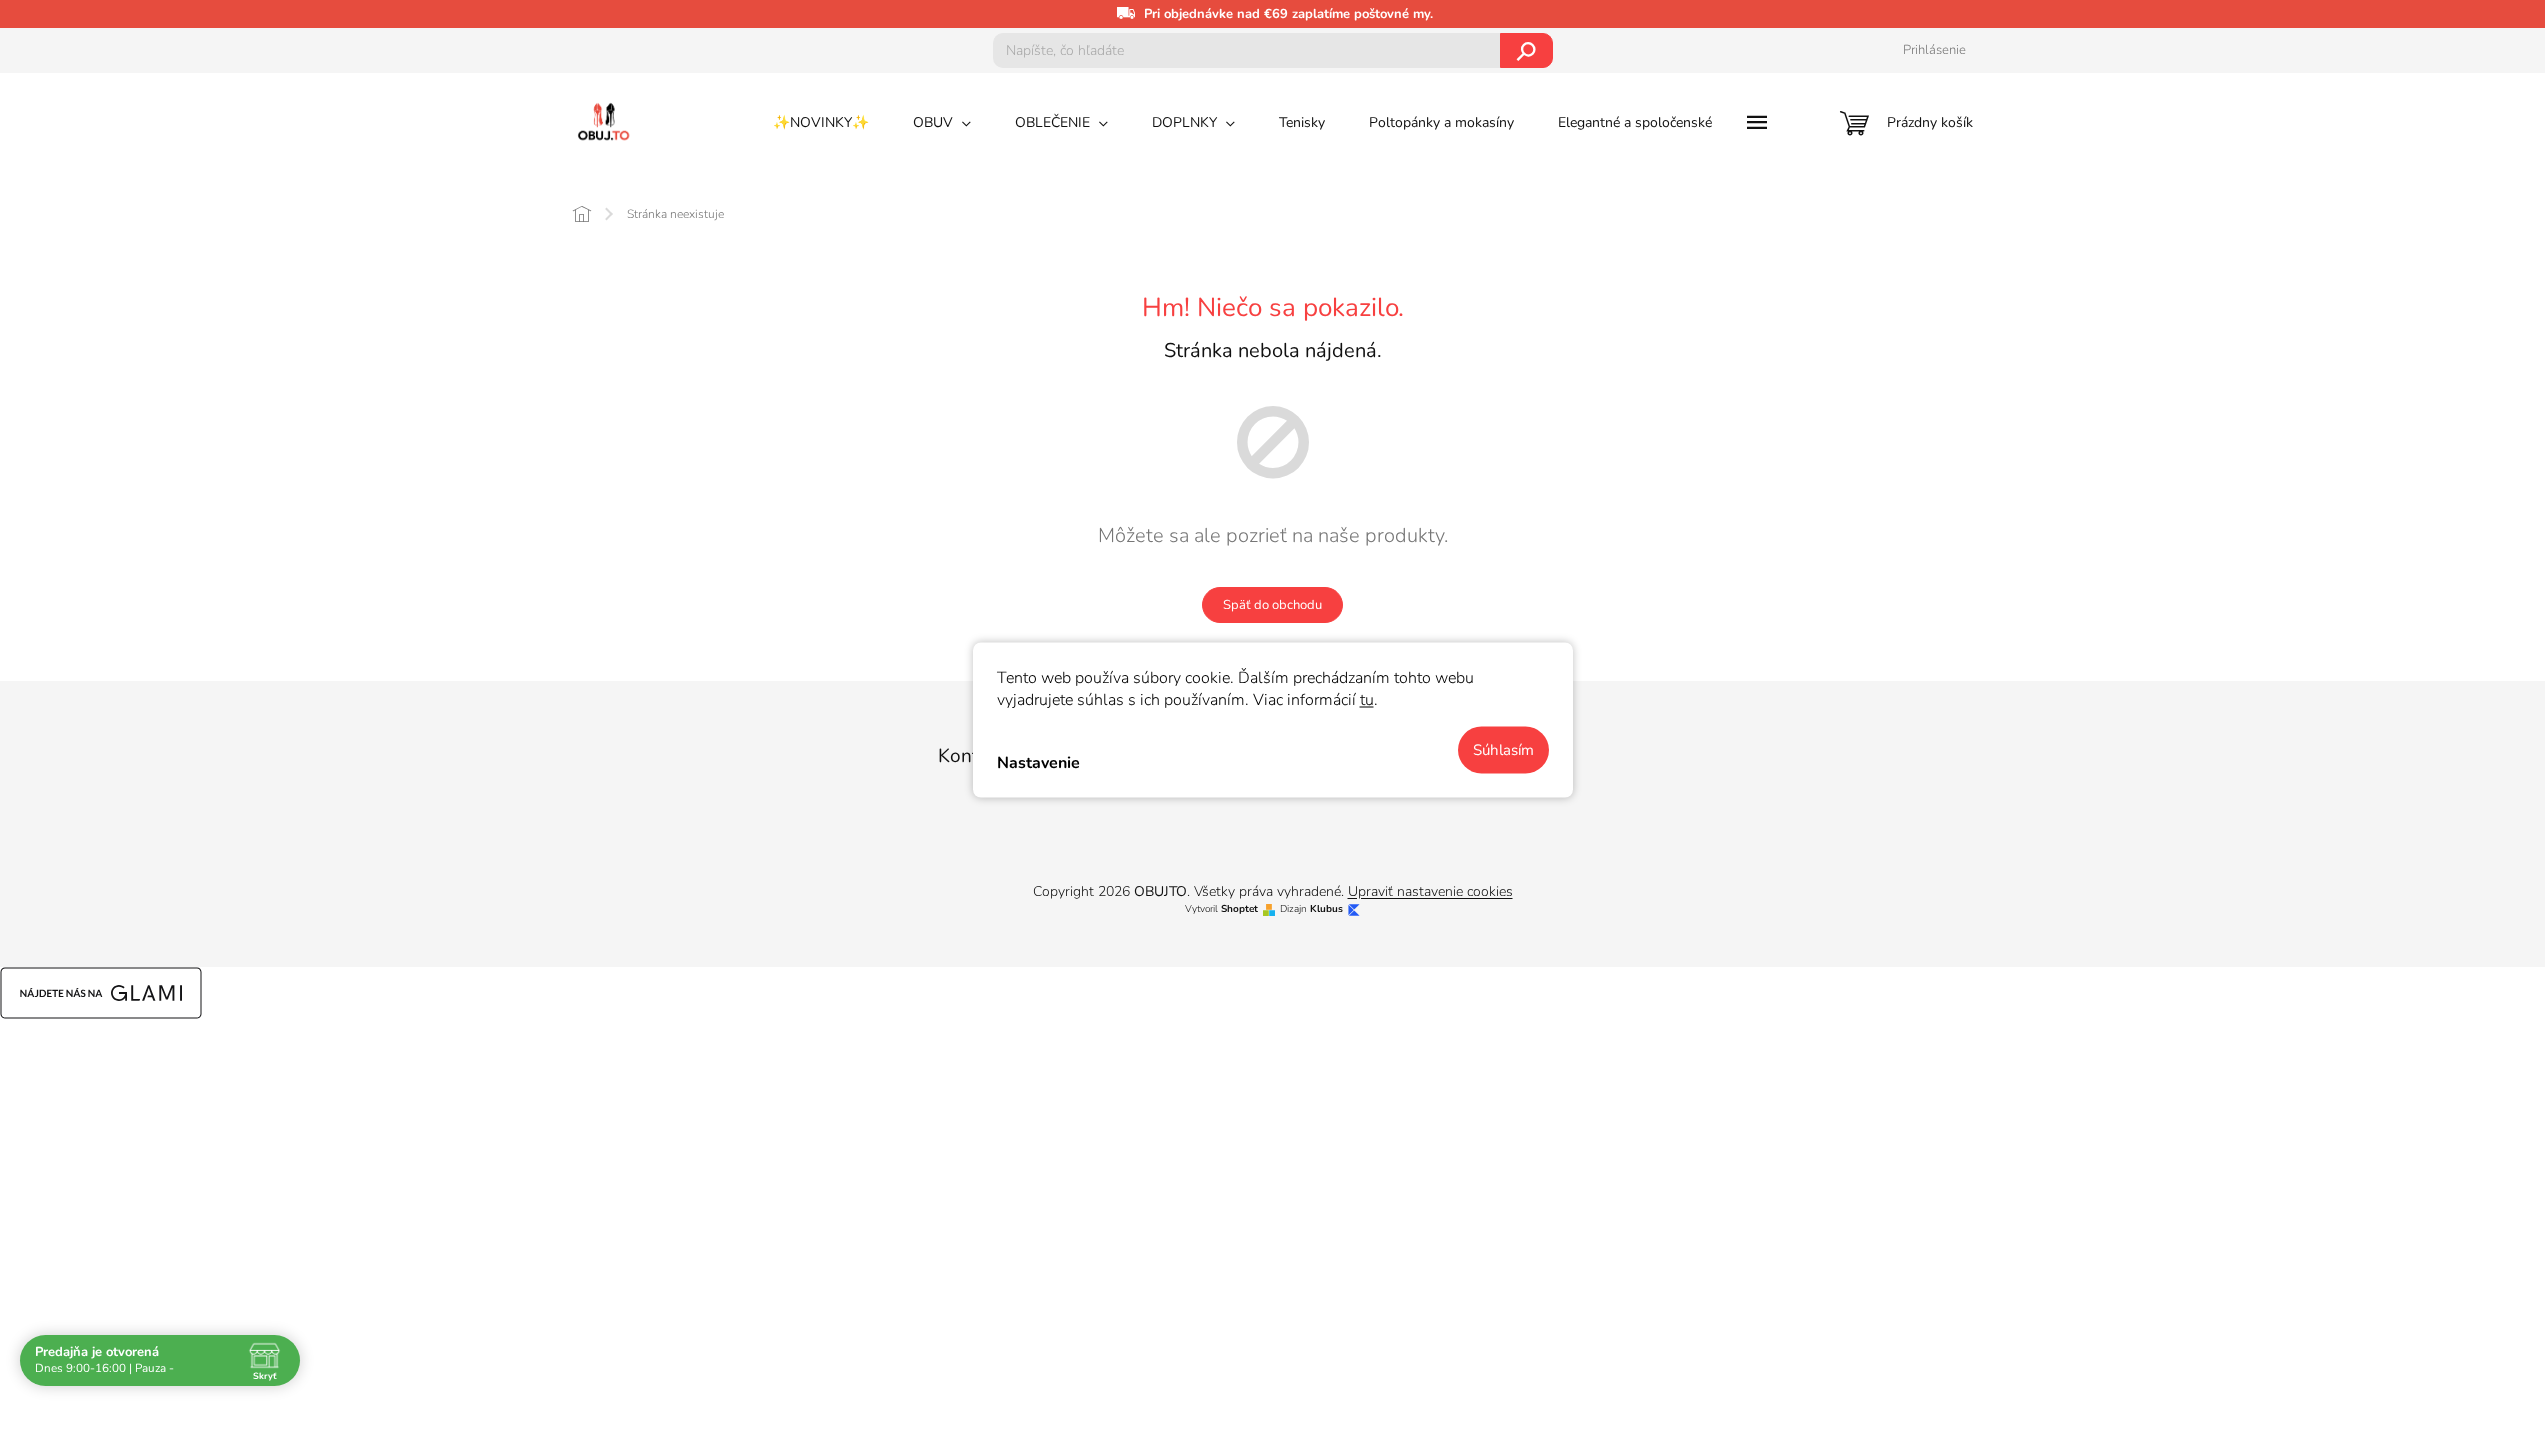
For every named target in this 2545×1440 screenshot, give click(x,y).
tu (1367, 700)
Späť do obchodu (1272, 605)
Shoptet (1239, 909)
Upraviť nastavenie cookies (1430, 891)
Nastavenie (1038, 762)
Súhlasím (1503, 750)
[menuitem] (821, 123)
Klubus (1326, 909)
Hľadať (1526, 50)
